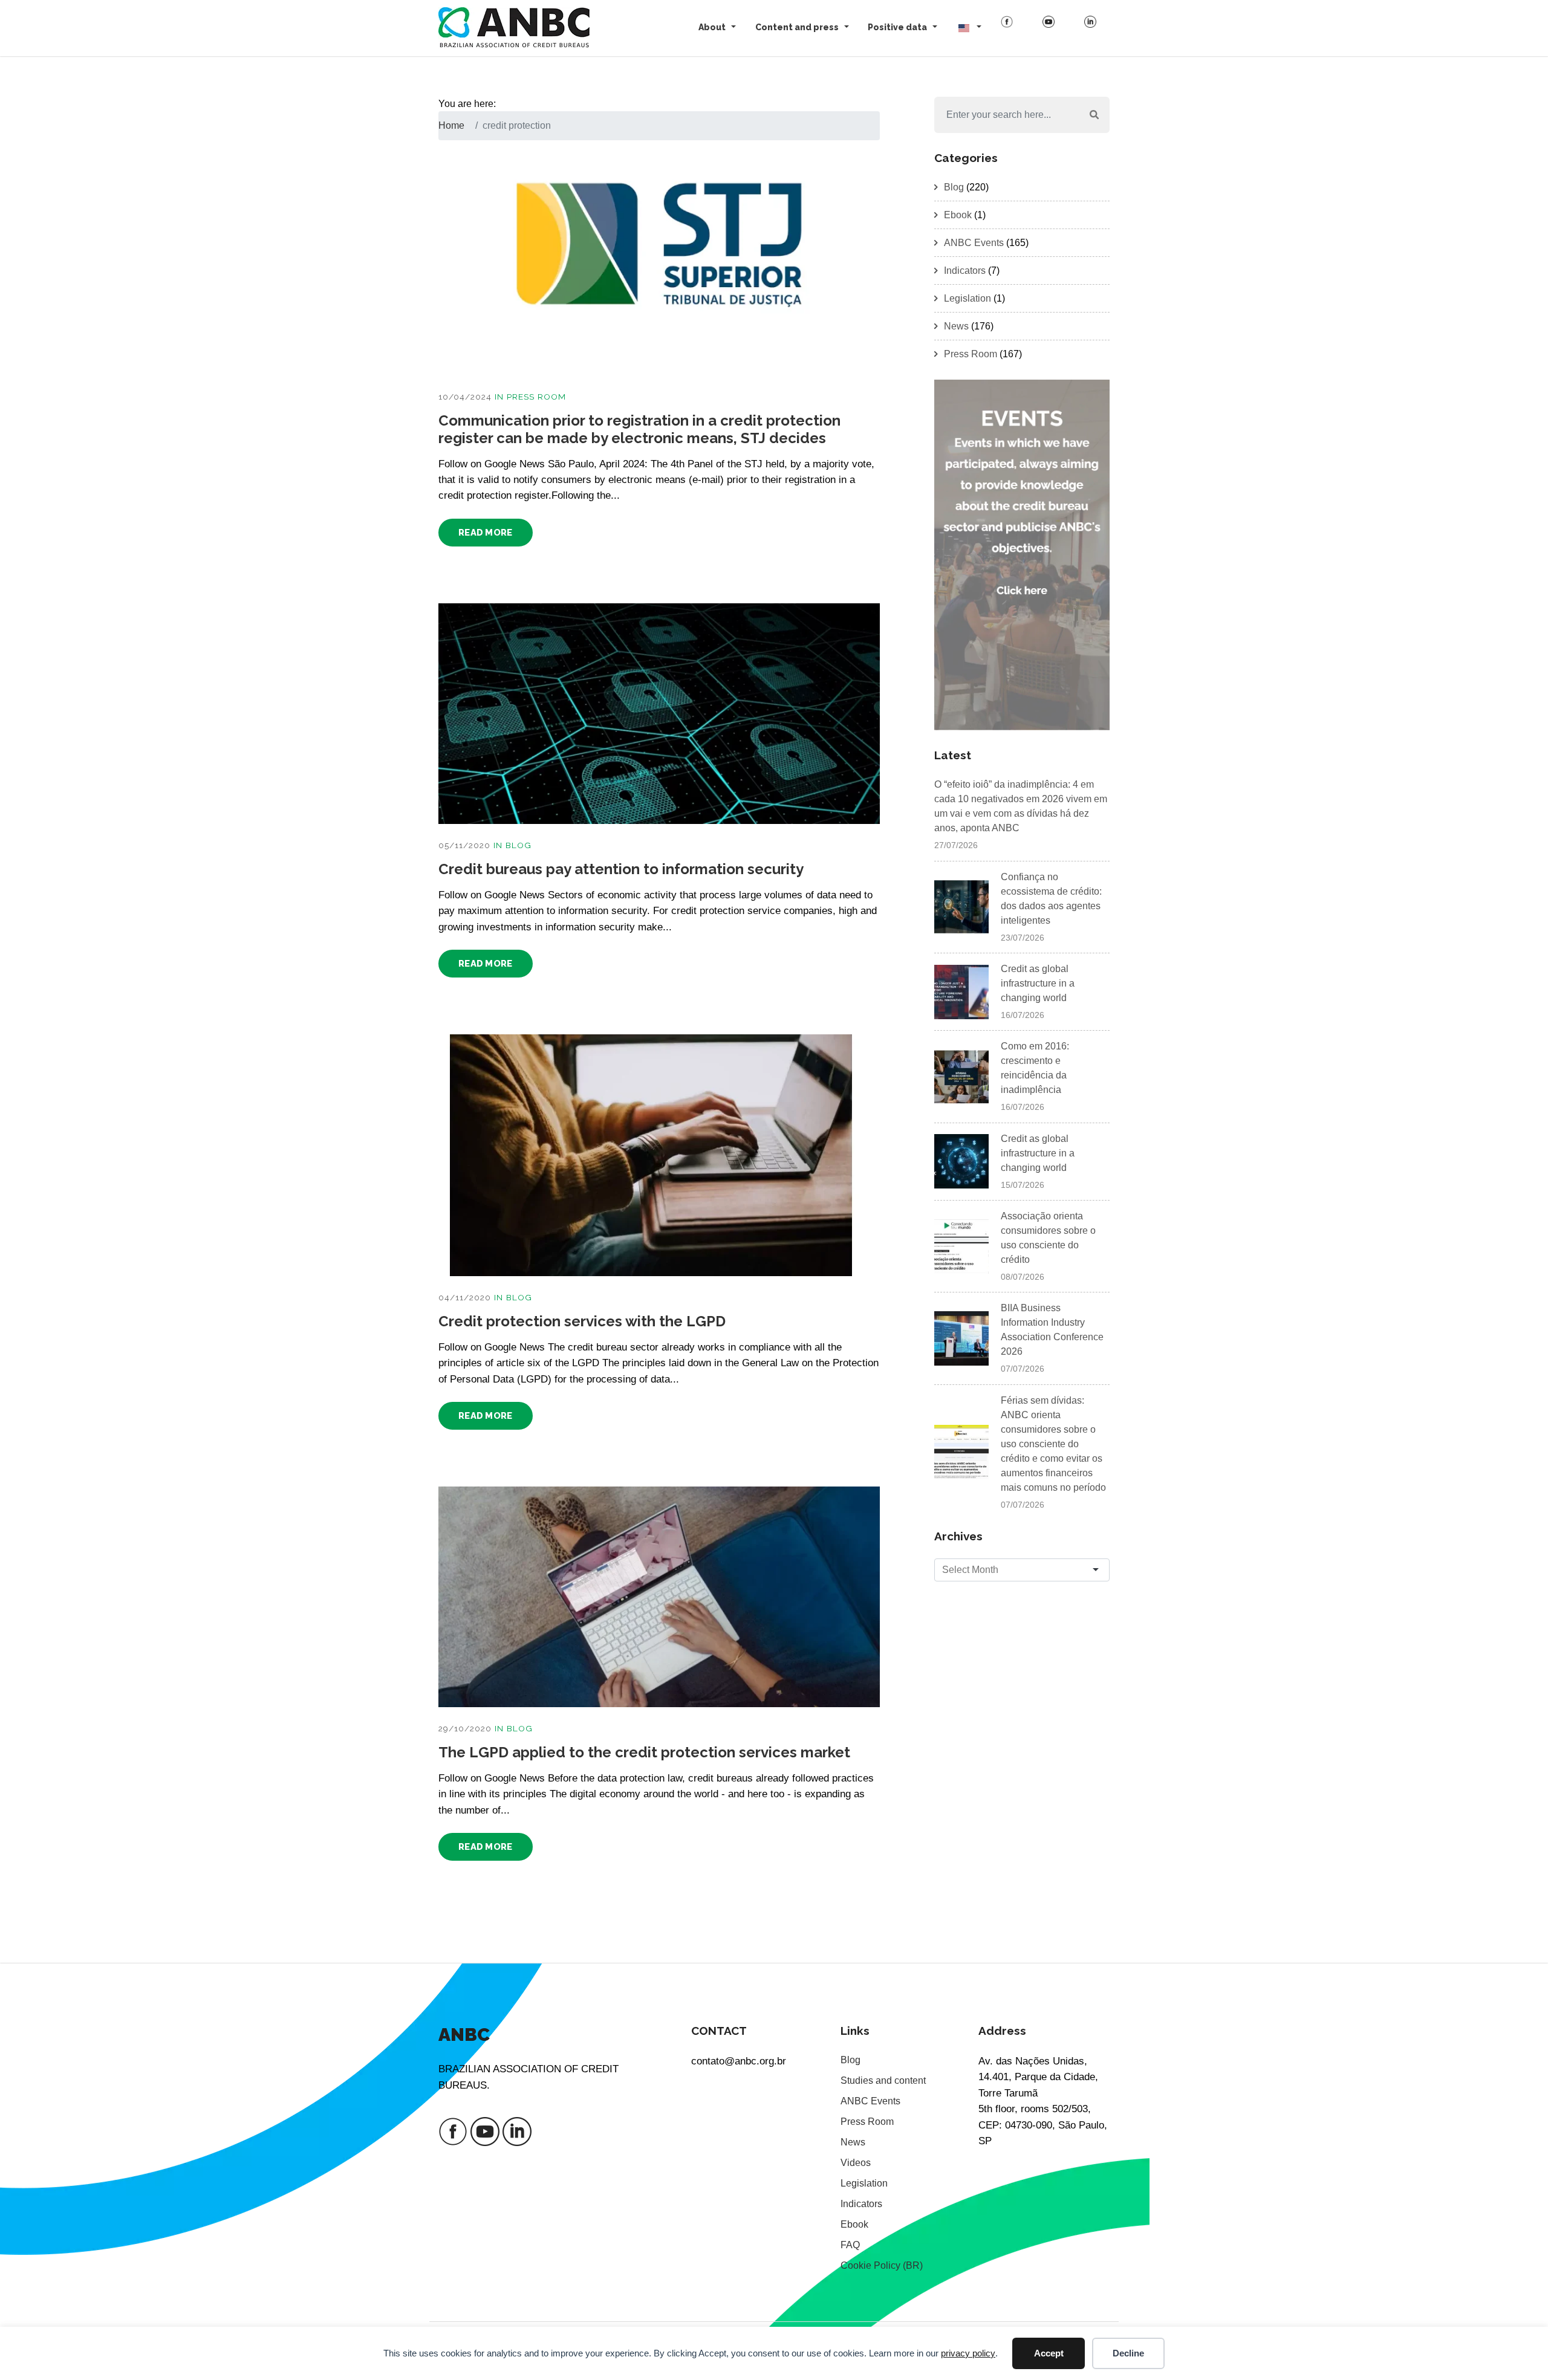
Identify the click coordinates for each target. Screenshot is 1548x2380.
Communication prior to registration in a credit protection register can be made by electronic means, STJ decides (639, 429)
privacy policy (968, 2353)
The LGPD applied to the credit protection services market (644, 1752)
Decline (1128, 2353)
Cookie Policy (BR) (882, 2265)
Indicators (965, 271)
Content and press (797, 27)
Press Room (536, 397)
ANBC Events (974, 243)
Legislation (968, 298)
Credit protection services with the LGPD (582, 1321)
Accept (1049, 2353)
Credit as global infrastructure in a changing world (1038, 983)
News (956, 326)
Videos (856, 2163)
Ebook (958, 215)
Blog (519, 845)
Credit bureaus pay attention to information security (621, 869)
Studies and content (883, 2080)
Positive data (897, 27)
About (712, 27)
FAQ (850, 2245)
